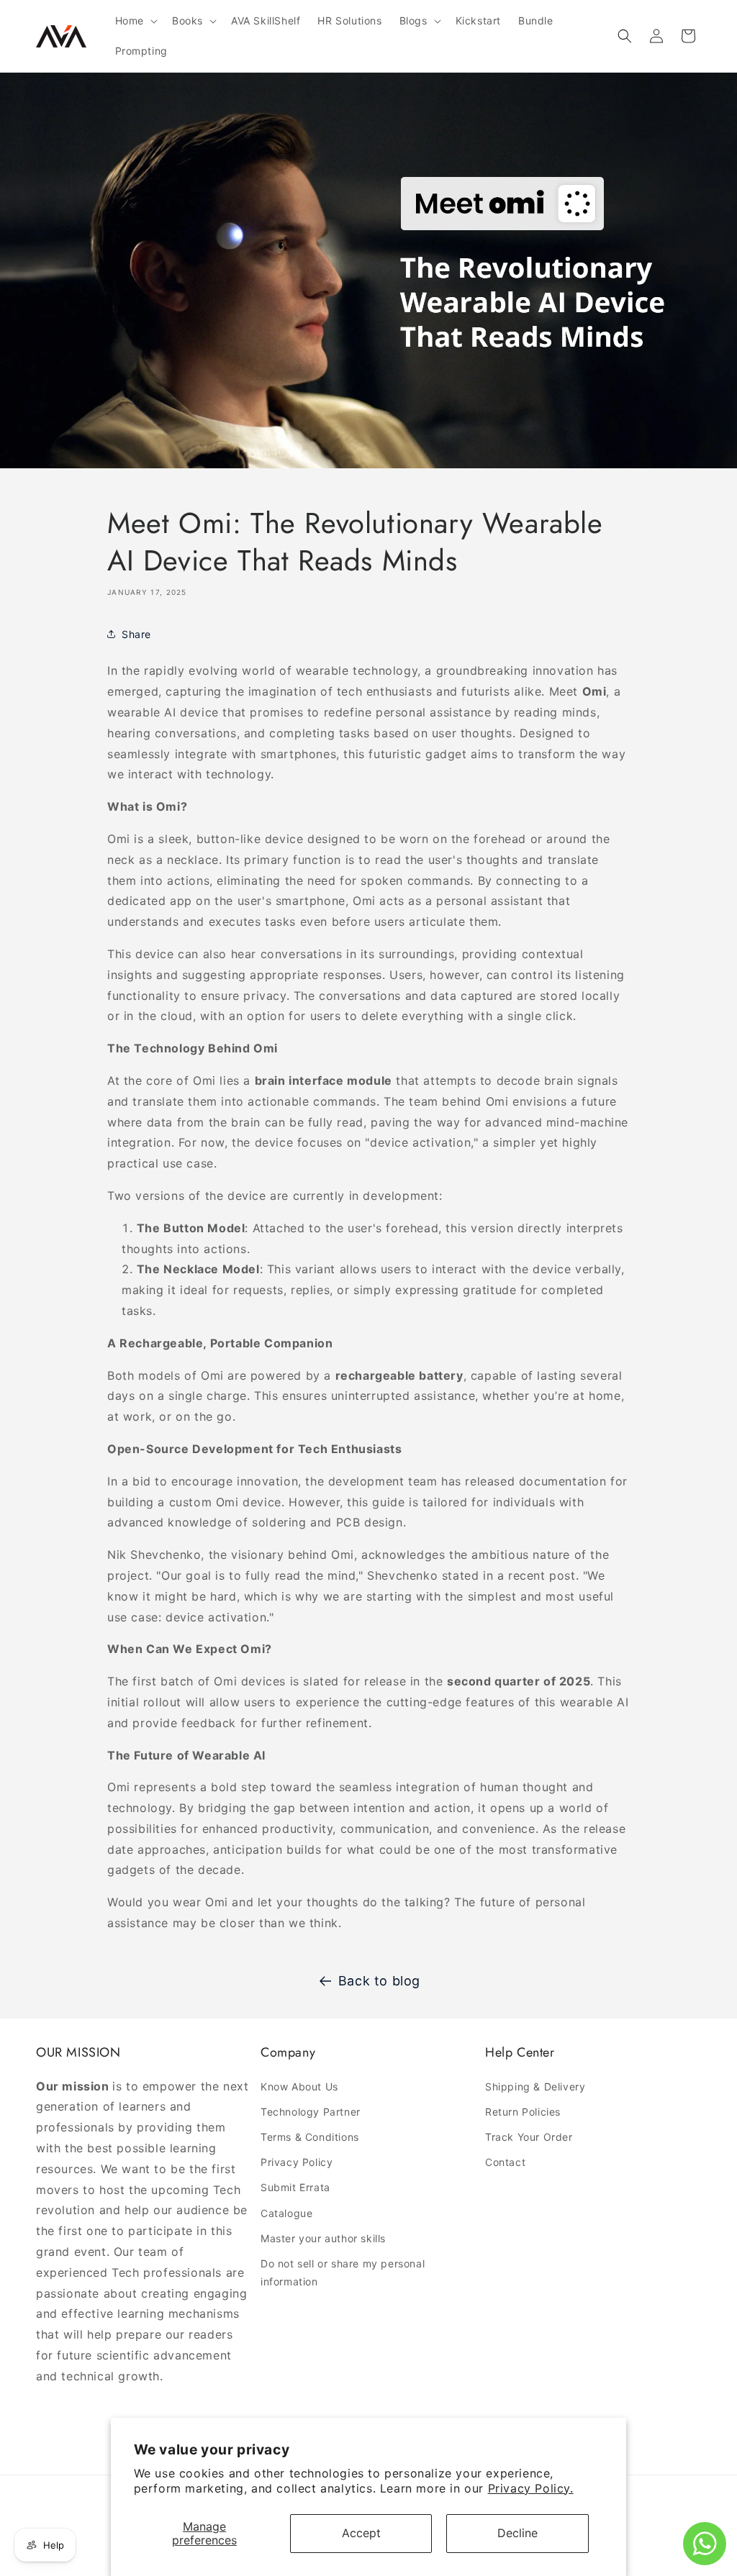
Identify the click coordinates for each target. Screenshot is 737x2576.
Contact (505, 2162)
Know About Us (299, 2086)
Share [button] (136, 634)
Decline (517, 2533)
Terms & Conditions (310, 2137)
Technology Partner (311, 2112)
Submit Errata (295, 2187)
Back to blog (379, 1981)
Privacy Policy (297, 2162)
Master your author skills (323, 2238)
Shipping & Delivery (535, 2086)
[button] (135, 21)
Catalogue (286, 2213)
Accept (361, 2533)
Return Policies (523, 2112)
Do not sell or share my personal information (343, 2272)
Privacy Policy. (531, 2488)
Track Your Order (529, 2137)
